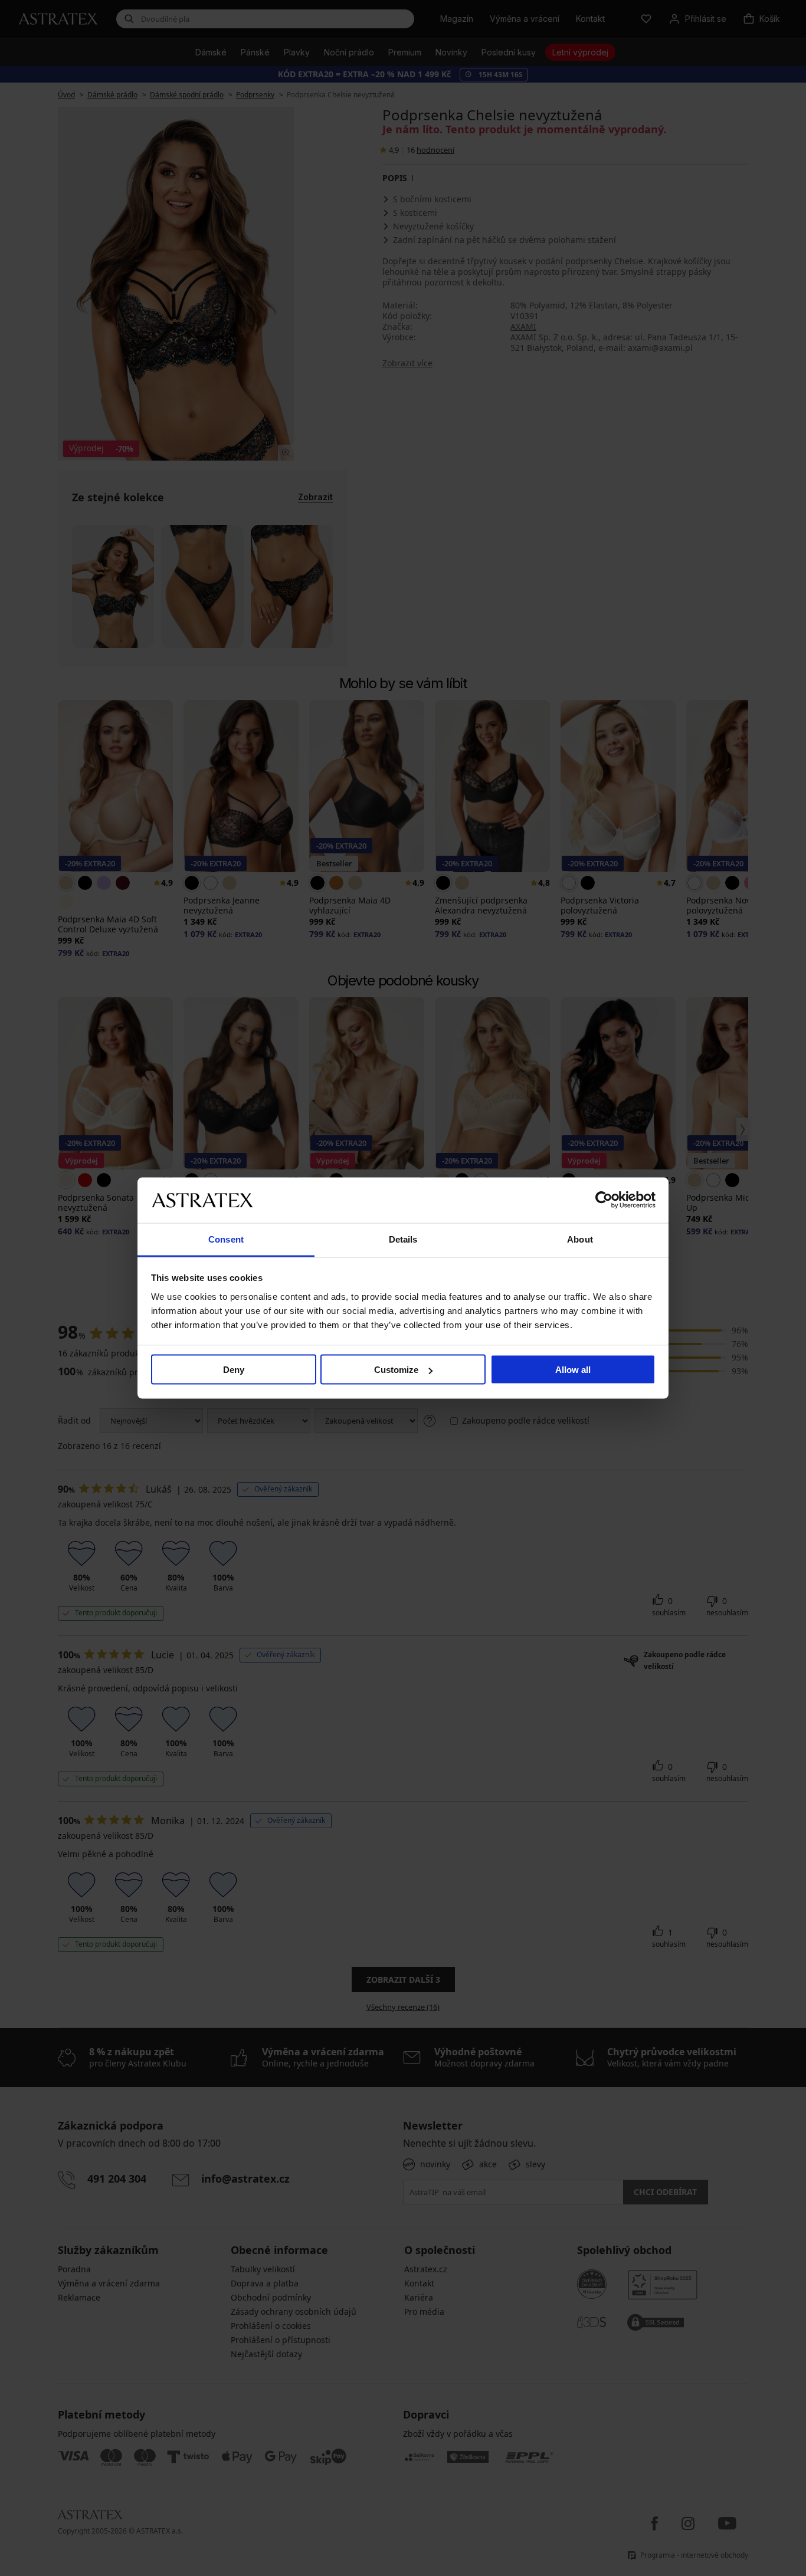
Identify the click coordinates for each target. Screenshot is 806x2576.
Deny (234, 1370)
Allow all (573, 1370)
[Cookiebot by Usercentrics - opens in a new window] (604, 1200)
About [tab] (580, 1239)
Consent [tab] (226, 1239)
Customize (396, 1370)
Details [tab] (403, 1239)
